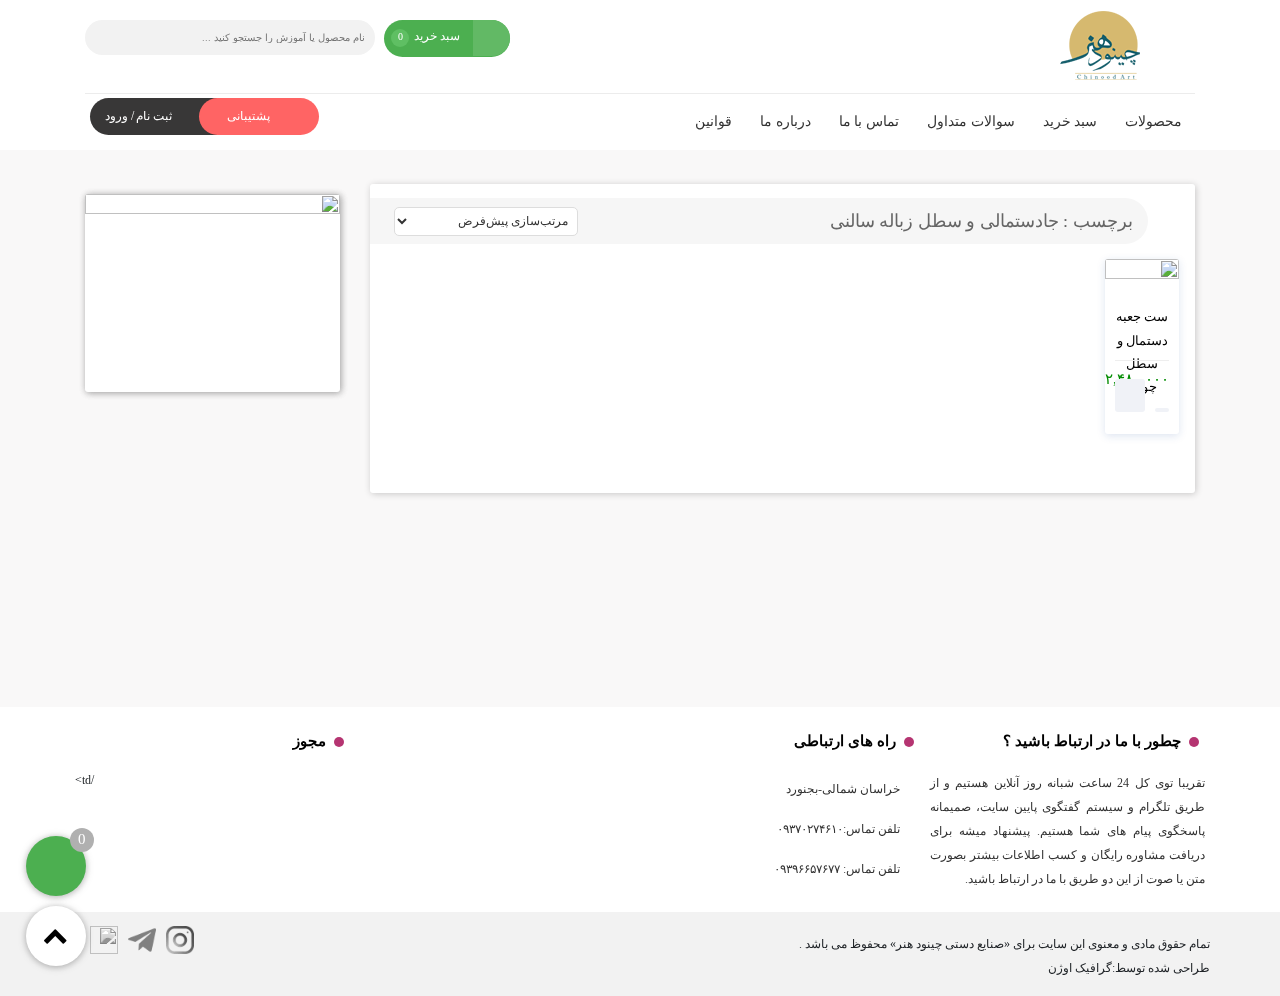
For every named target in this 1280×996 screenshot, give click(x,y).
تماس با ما (869, 121)
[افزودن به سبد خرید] (1130, 395)
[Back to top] (56, 936)
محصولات (1153, 121)
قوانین (713, 121)
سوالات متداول (971, 121)
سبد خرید (1070, 121)
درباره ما (785, 121)
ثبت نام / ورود (138, 116)
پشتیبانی (250, 116)
